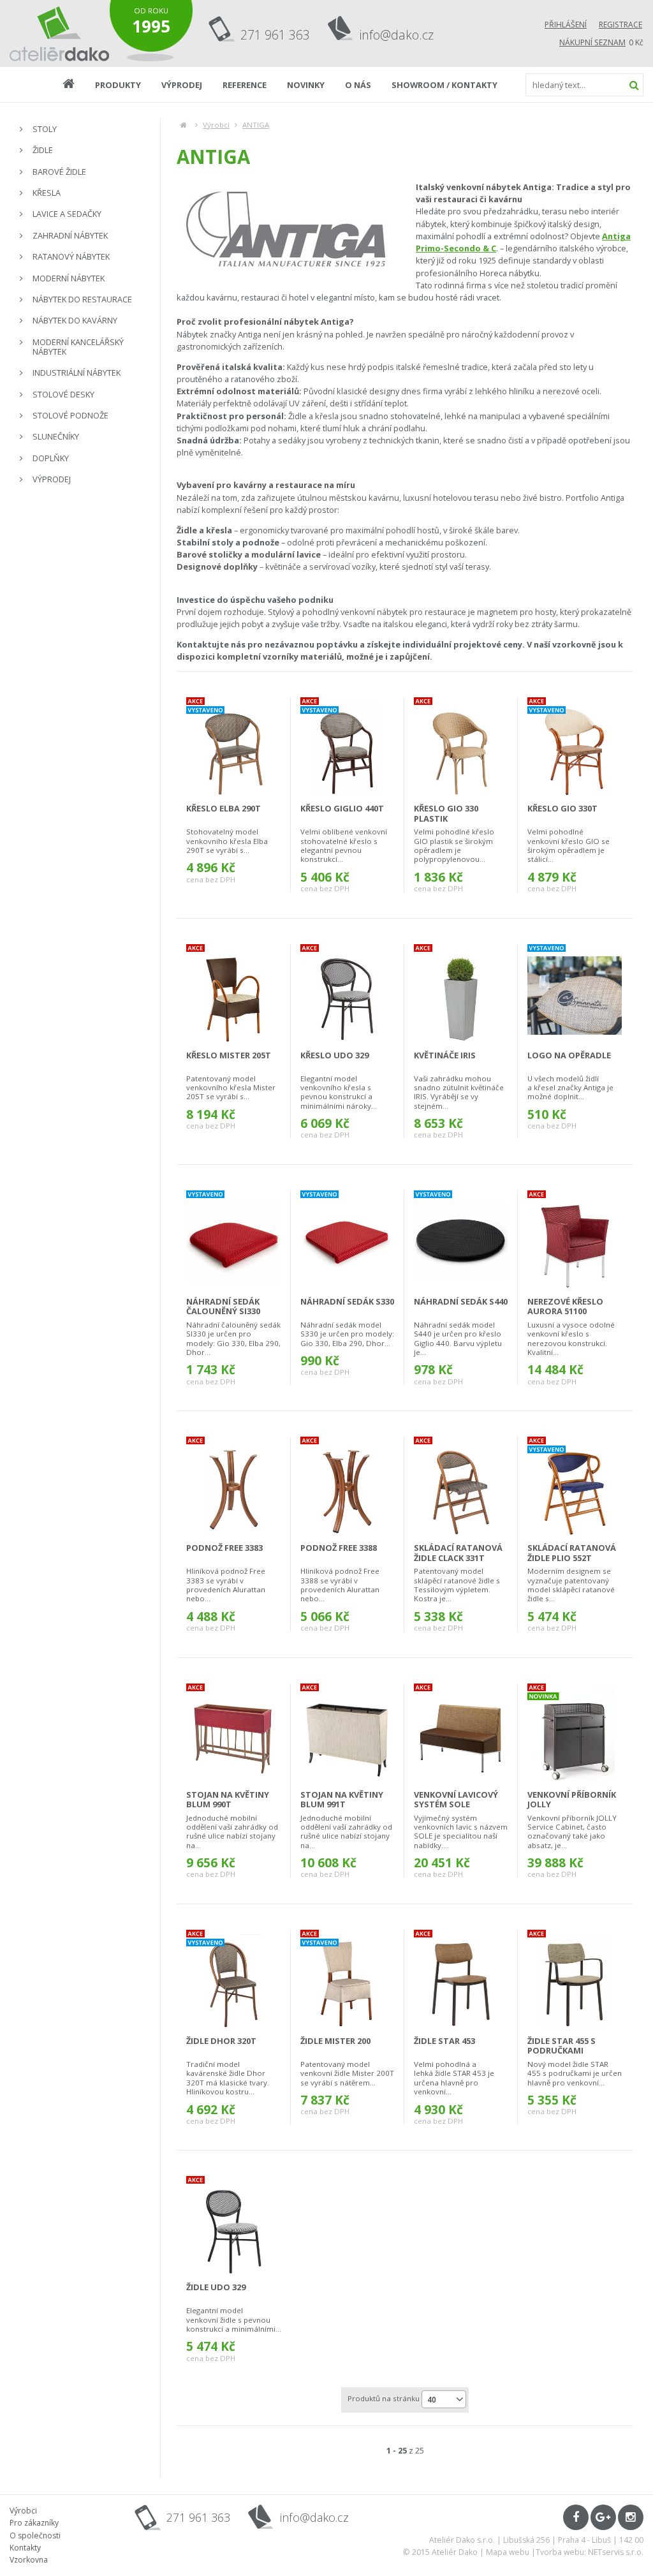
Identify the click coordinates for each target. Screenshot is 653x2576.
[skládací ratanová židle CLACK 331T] (461, 1488)
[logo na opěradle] (575, 996)
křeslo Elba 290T (224, 808)
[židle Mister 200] (347, 1981)
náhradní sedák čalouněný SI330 (223, 1306)
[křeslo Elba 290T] (233, 749)
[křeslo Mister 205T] (233, 996)
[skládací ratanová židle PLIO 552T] (575, 1488)
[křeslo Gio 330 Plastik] (461, 749)
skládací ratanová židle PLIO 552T (572, 1552)
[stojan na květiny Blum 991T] (347, 1735)
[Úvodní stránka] (60, 33)
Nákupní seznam (592, 42)
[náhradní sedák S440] (461, 1242)
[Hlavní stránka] (183, 125)
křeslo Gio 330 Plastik (446, 813)
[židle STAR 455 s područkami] (575, 1981)
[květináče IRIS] (461, 996)
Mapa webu (508, 2552)
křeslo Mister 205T (229, 1055)
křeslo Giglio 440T (342, 808)
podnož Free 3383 (224, 1548)
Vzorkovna (29, 2560)
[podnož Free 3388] (347, 1488)
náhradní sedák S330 (347, 1301)
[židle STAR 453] (461, 1981)
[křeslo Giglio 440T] (347, 749)
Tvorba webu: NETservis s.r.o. (590, 2552)
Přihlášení (566, 25)
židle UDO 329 (216, 2287)
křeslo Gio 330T (562, 808)
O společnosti (35, 2535)
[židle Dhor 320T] (233, 1981)
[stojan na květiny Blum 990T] (233, 1735)
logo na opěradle (569, 1055)
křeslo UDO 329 (334, 1055)
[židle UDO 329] (234, 2228)
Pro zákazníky (34, 2523)
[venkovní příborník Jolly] (575, 1735)
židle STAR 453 (444, 2041)
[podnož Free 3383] (233, 1488)
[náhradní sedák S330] (347, 1242)
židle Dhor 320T (221, 2041)
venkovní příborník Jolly (572, 1799)
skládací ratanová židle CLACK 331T (458, 1552)
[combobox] (444, 2399)
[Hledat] (634, 85)
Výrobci (216, 125)
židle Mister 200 (335, 2041)
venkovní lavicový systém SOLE (456, 1799)
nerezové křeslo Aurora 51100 (565, 1306)
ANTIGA (256, 125)
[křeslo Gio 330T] (575, 749)
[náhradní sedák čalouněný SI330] (233, 1242)
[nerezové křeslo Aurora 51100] (575, 1242)
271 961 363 (275, 35)
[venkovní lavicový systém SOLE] (461, 1735)
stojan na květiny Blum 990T (228, 1799)
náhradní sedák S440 (461, 1301)
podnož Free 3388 (339, 1548)
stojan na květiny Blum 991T (342, 1799)
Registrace (620, 25)
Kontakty (25, 2548)
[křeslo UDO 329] (347, 996)
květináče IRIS (445, 1055)
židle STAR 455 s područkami (561, 2046)
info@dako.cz (397, 35)
